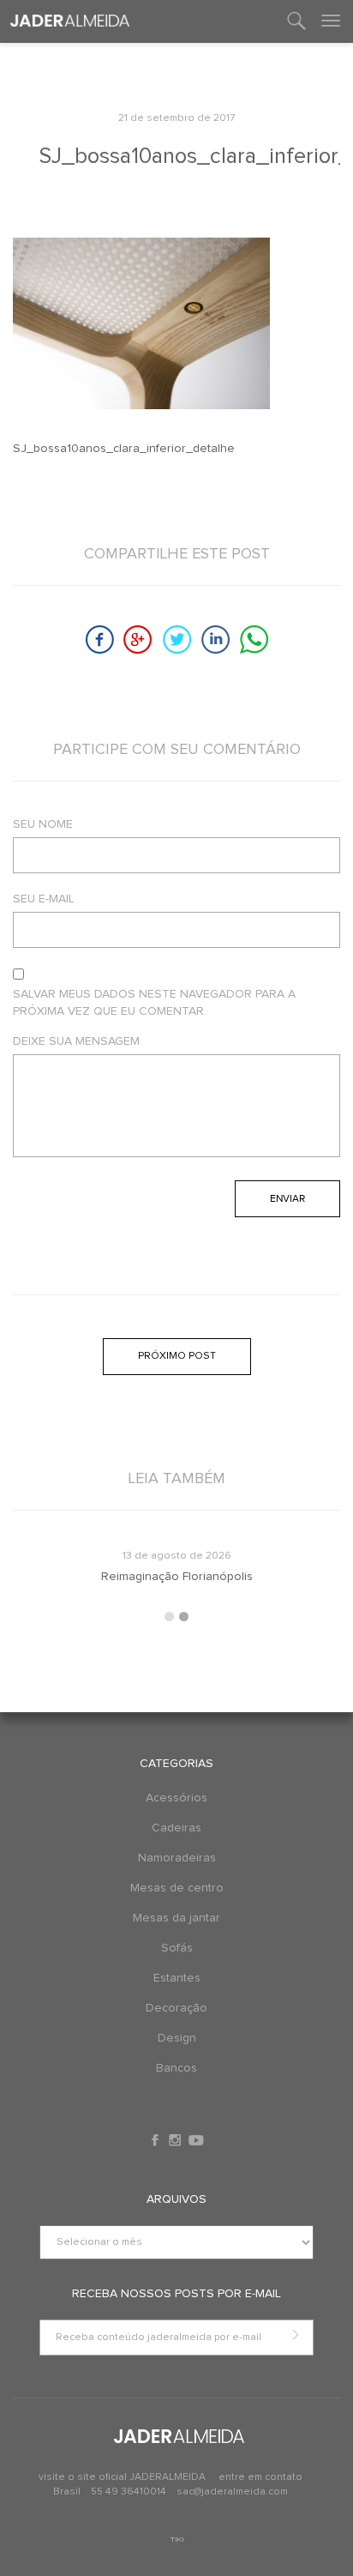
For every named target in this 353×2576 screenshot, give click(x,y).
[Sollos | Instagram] (176, 2140)
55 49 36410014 (130, 2492)
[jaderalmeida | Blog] (70, 21)
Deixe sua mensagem (76, 1041)
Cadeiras (176, 1828)
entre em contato (260, 2477)
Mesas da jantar (176, 1918)
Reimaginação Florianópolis (177, 1577)
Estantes (177, 1978)
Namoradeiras (177, 1858)
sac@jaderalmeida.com (232, 2492)
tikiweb (177, 2540)
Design (177, 2038)
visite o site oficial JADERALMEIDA (122, 2477)
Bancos (176, 2068)
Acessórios (176, 1798)
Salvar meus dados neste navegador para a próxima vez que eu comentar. (154, 1003)
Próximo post (177, 1356)
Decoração (176, 2008)
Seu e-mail (44, 899)
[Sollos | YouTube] (196, 2140)
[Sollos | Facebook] (157, 2140)
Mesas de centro (177, 1888)
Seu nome (43, 824)
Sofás (177, 1948)
